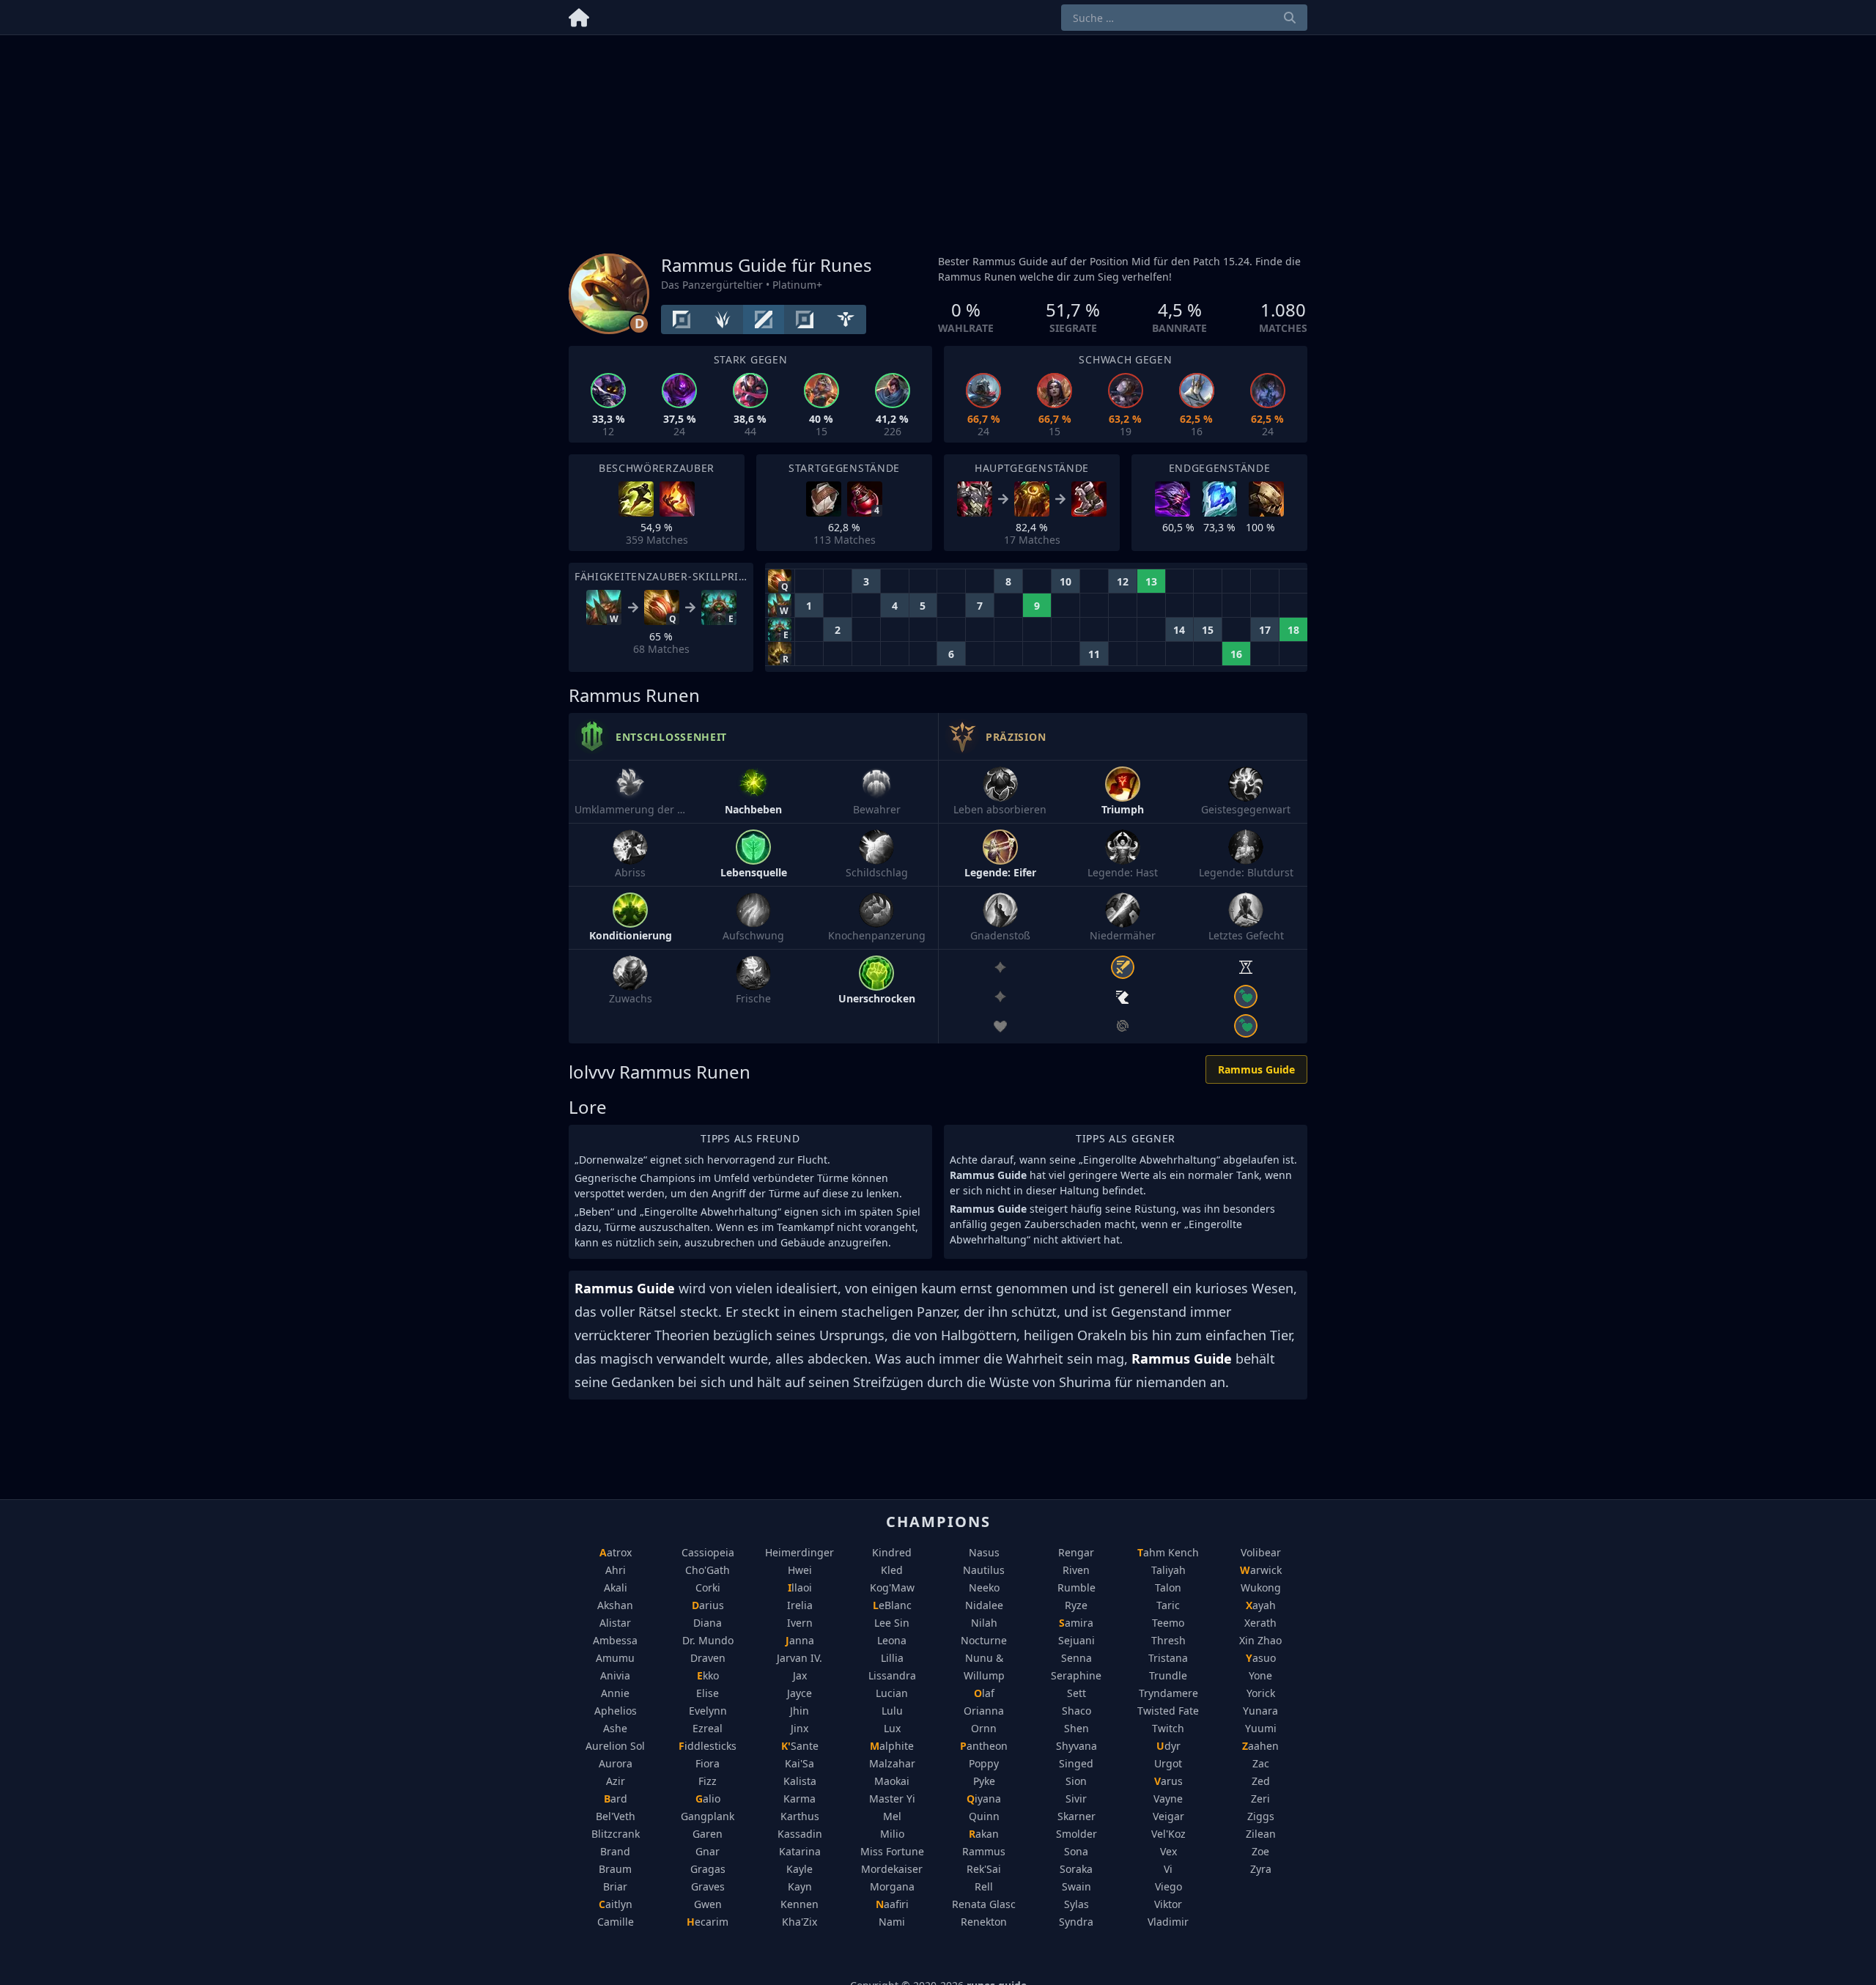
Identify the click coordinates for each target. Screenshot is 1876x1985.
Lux (892, 1728)
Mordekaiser (892, 1869)
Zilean (1261, 1834)
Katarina (800, 1851)
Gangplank (708, 1816)
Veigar (1168, 1816)
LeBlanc (892, 1605)
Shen (1077, 1728)
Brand (615, 1851)
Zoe (1260, 1851)
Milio (892, 1834)
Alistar (615, 1623)
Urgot (1168, 1763)
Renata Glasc (984, 1904)
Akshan (615, 1605)
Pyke (984, 1781)
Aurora (616, 1763)
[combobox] (1184, 18)
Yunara (1260, 1711)
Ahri (616, 1570)
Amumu (615, 1658)
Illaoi (800, 1587)
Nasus (984, 1552)
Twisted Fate (1168, 1711)
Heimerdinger (799, 1552)
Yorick (1261, 1693)
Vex (1168, 1851)
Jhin (799, 1711)
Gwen (708, 1904)
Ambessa (615, 1640)
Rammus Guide (1256, 1069)
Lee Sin (892, 1623)
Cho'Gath (708, 1570)
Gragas (708, 1869)
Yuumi (1261, 1728)
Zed (1261, 1781)
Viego (1168, 1886)
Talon (1168, 1587)
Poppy (984, 1763)
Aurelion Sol (615, 1746)
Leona (892, 1640)
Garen (708, 1834)
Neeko (984, 1587)
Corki (708, 1587)
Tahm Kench (1168, 1552)
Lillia (892, 1658)
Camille (616, 1922)
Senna (1077, 1658)
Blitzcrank (616, 1834)
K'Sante (800, 1746)
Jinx (799, 1728)
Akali (616, 1587)
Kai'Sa (799, 1763)
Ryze (1076, 1605)
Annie (615, 1693)
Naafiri (892, 1904)
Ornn (984, 1728)
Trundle (1168, 1675)
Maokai (892, 1781)
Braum (615, 1869)
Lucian (892, 1693)
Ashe (615, 1728)
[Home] (579, 15)
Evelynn (708, 1711)
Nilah (984, 1623)
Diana (708, 1623)
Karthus (800, 1816)
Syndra (1076, 1922)
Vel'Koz (1168, 1834)
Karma (799, 1799)
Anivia (615, 1675)
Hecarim (708, 1922)
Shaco (1077, 1711)
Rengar (1076, 1552)
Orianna (984, 1711)
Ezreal (708, 1728)
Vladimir (1168, 1922)
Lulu (892, 1711)
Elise (708, 1693)
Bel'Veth (616, 1816)
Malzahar (892, 1763)
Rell (984, 1886)
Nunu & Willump (984, 1667)
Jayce (799, 1693)
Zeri (1260, 1799)
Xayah (1261, 1605)
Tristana (1168, 1658)
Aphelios (616, 1711)
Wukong (1261, 1587)
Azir (616, 1781)
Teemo (1168, 1623)
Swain (1077, 1886)
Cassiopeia (708, 1552)
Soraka (1076, 1869)
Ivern (800, 1623)
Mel (892, 1816)
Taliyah (1168, 1570)
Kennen (799, 1904)
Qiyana (984, 1799)
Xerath (1260, 1623)
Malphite (892, 1746)
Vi (1168, 1869)
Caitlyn (616, 1904)
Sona (1076, 1851)
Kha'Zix (799, 1922)
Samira (1076, 1623)
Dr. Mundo (708, 1640)
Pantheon (984, 1746)
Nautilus (984, 1570)
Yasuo (1261, 1658)
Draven (708, 1658)
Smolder (1077, 1834)
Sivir (1076, 1799)
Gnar (708, 1851)
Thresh (1168, 1640)
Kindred (892, 1552)
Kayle (799, 1869)
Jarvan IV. (799, 1658)
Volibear (1261, 1552)
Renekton (984, 1922)
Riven (1076, 1570)
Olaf (984, 1693)
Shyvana (1077, 1746)
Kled (892, 1570)
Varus (1168, 1781)
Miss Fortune (892, 1851)
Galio (708, 1799)
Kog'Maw (892, 1587)
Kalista (800, 1781)
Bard (616, 1799)
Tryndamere (1168, 1693)
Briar (615, 1886)
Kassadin (800, 1834)
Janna (800, 1640)
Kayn (800, 1886)
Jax (800, 1675)
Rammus (984, 1851)
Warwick (1261, 1570)
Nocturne (984, 1640)
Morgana (892, 1886)
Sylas (1077, 1904)
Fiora (708, 1763)
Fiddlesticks (708, 1746)
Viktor (1168, 1904)
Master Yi (892, 1799)
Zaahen (1260, 1746)
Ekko (708, 1675)
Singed (1076, 1763)
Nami (892, 1922)
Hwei (800, 1570)
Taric (1168, 1605)
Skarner (1077, 1816)
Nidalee (984, 1605)
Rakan (984, 1834)
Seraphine (1076, 1675)
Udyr (1168, 1746)
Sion (1076, 1781)
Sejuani (1077, 1640)
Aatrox (616, 1552)
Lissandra (892, 1675)
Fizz (708, 1781)
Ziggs (1261, 1816)
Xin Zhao (1260, 1640)
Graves (708, 1886)
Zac (1261, 1763)
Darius (708, 1605)
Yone (1260, 1675)
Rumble (1077, 1587)
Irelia (800, 1605)
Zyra (1261, 1869)
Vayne (1168, 1799)
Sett (1077, 1693)
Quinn (984, 1816)
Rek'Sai (984, 1869)
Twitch (1168, 1728)
